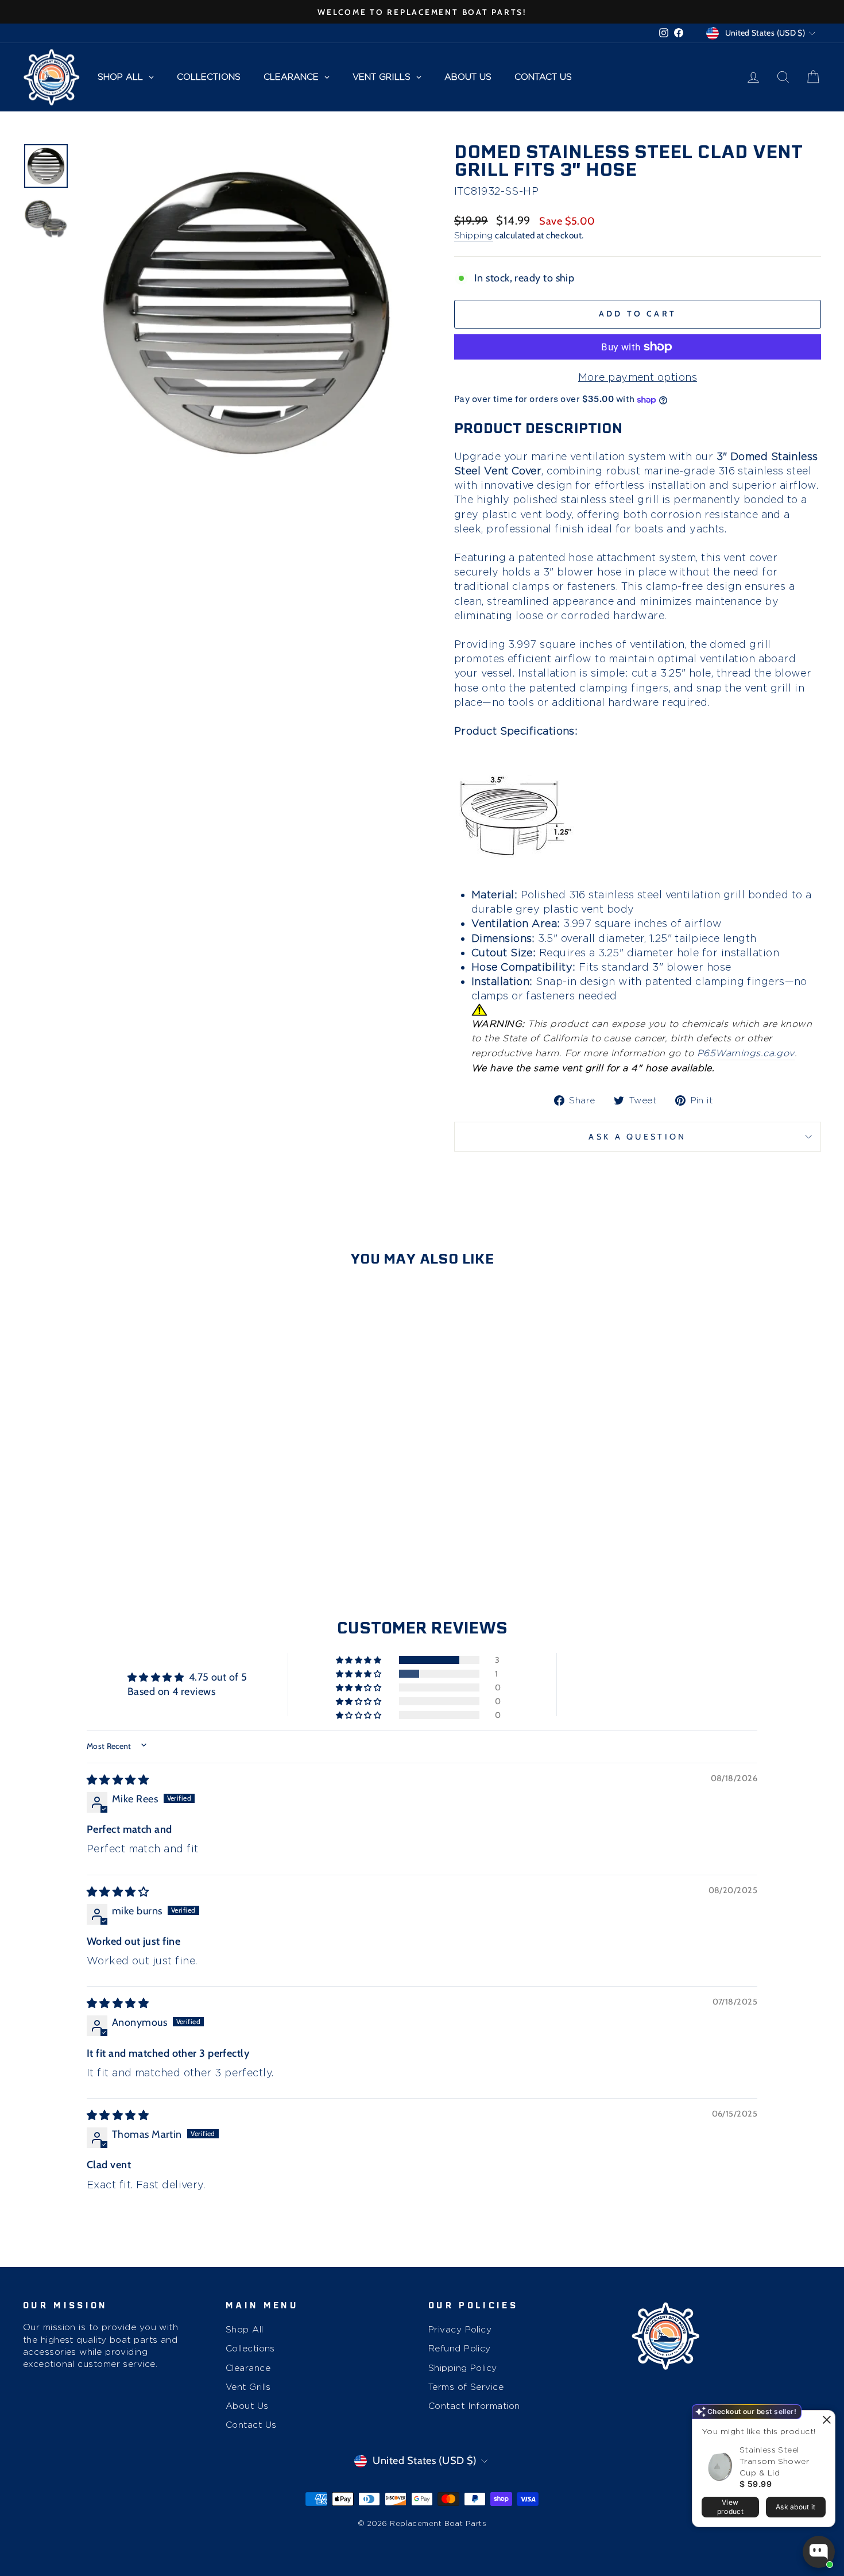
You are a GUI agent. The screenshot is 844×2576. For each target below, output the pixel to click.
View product (730, 2507)
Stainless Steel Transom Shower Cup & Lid (774, 2461)
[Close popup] (825, 2421)
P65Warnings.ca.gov (746, 1053)
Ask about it (796, 2507)
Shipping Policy (463, 2368)
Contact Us (251, 2425)
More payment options (638, 377)
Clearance (248, 2368)
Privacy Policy (460, 2329)
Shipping (474, 235)
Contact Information (474, 2406)
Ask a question (637, 1137)
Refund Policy (460, 2348)
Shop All (245, 2329)
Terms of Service (466, 2387)
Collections (250, 2348)
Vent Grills (248, 2387)
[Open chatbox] (819, 2552)
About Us (247, 2406)
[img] (118, 1780)
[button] (359, 1660)
